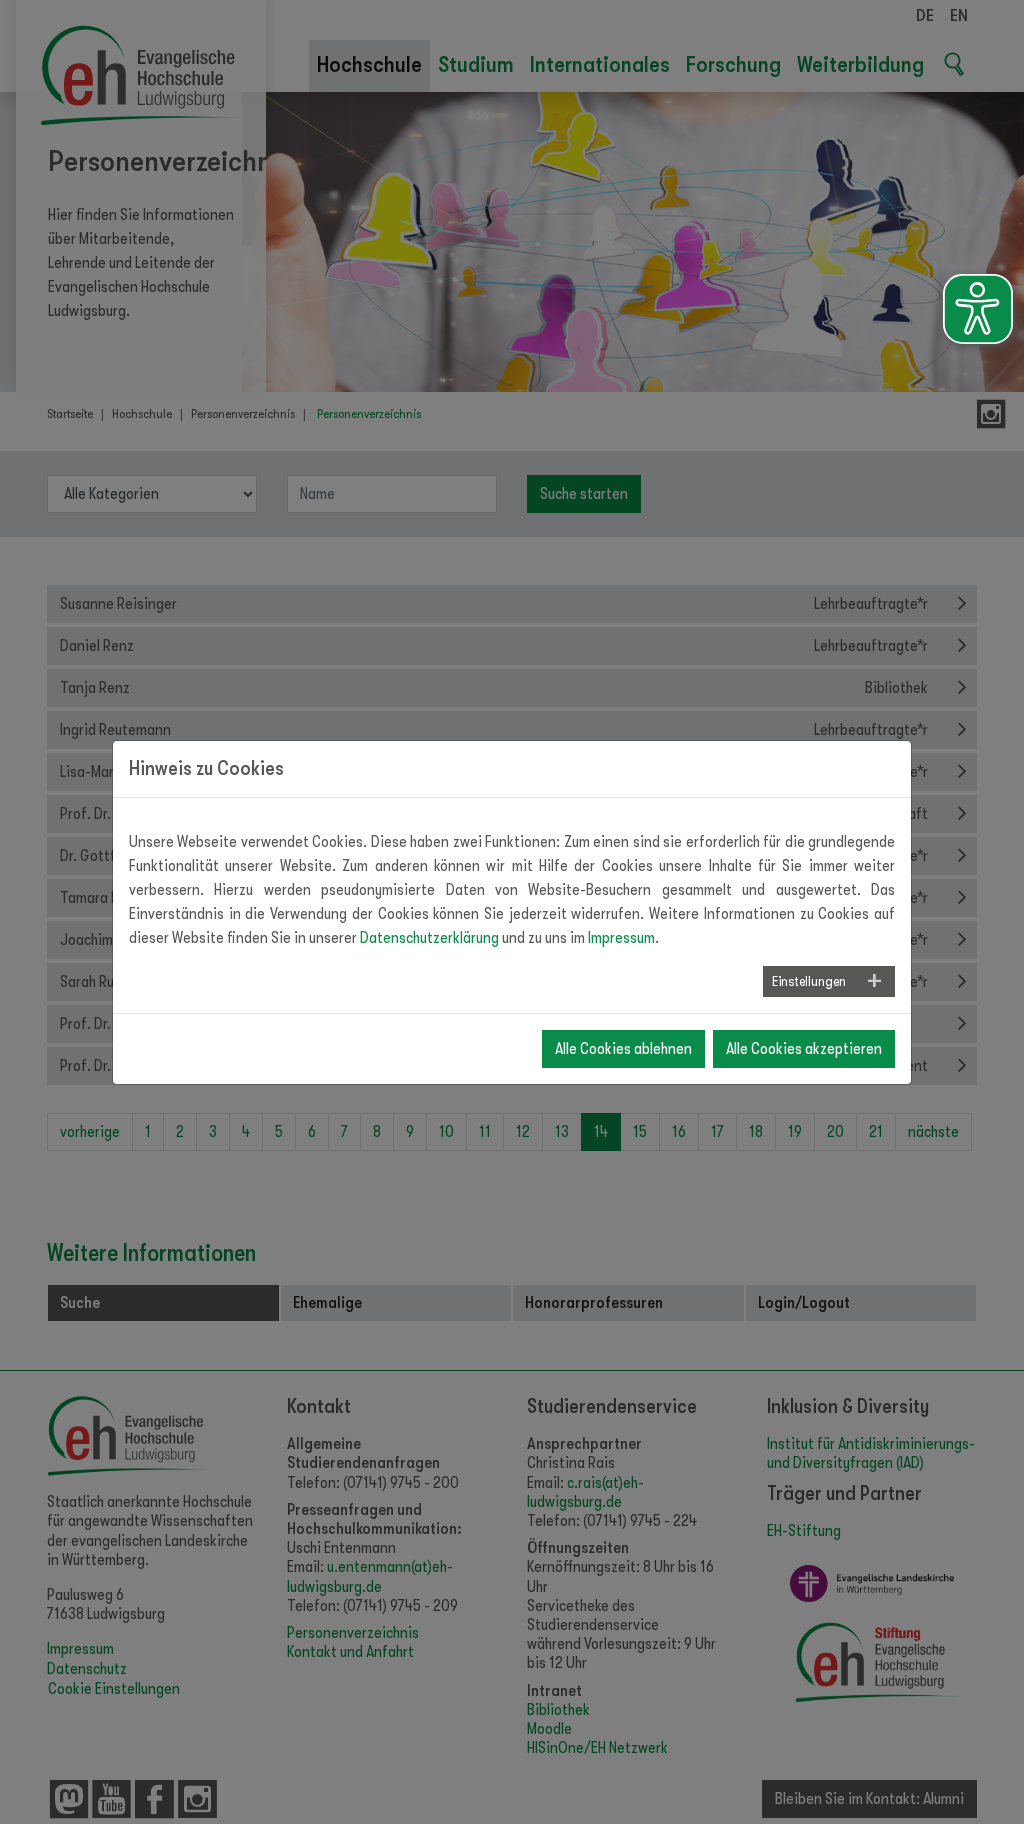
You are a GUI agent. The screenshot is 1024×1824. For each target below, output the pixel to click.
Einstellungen (809, 981)
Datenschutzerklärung (429, 938)
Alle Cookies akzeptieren (804, 1049)
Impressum (621, 938)
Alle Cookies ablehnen (623, 1049)
